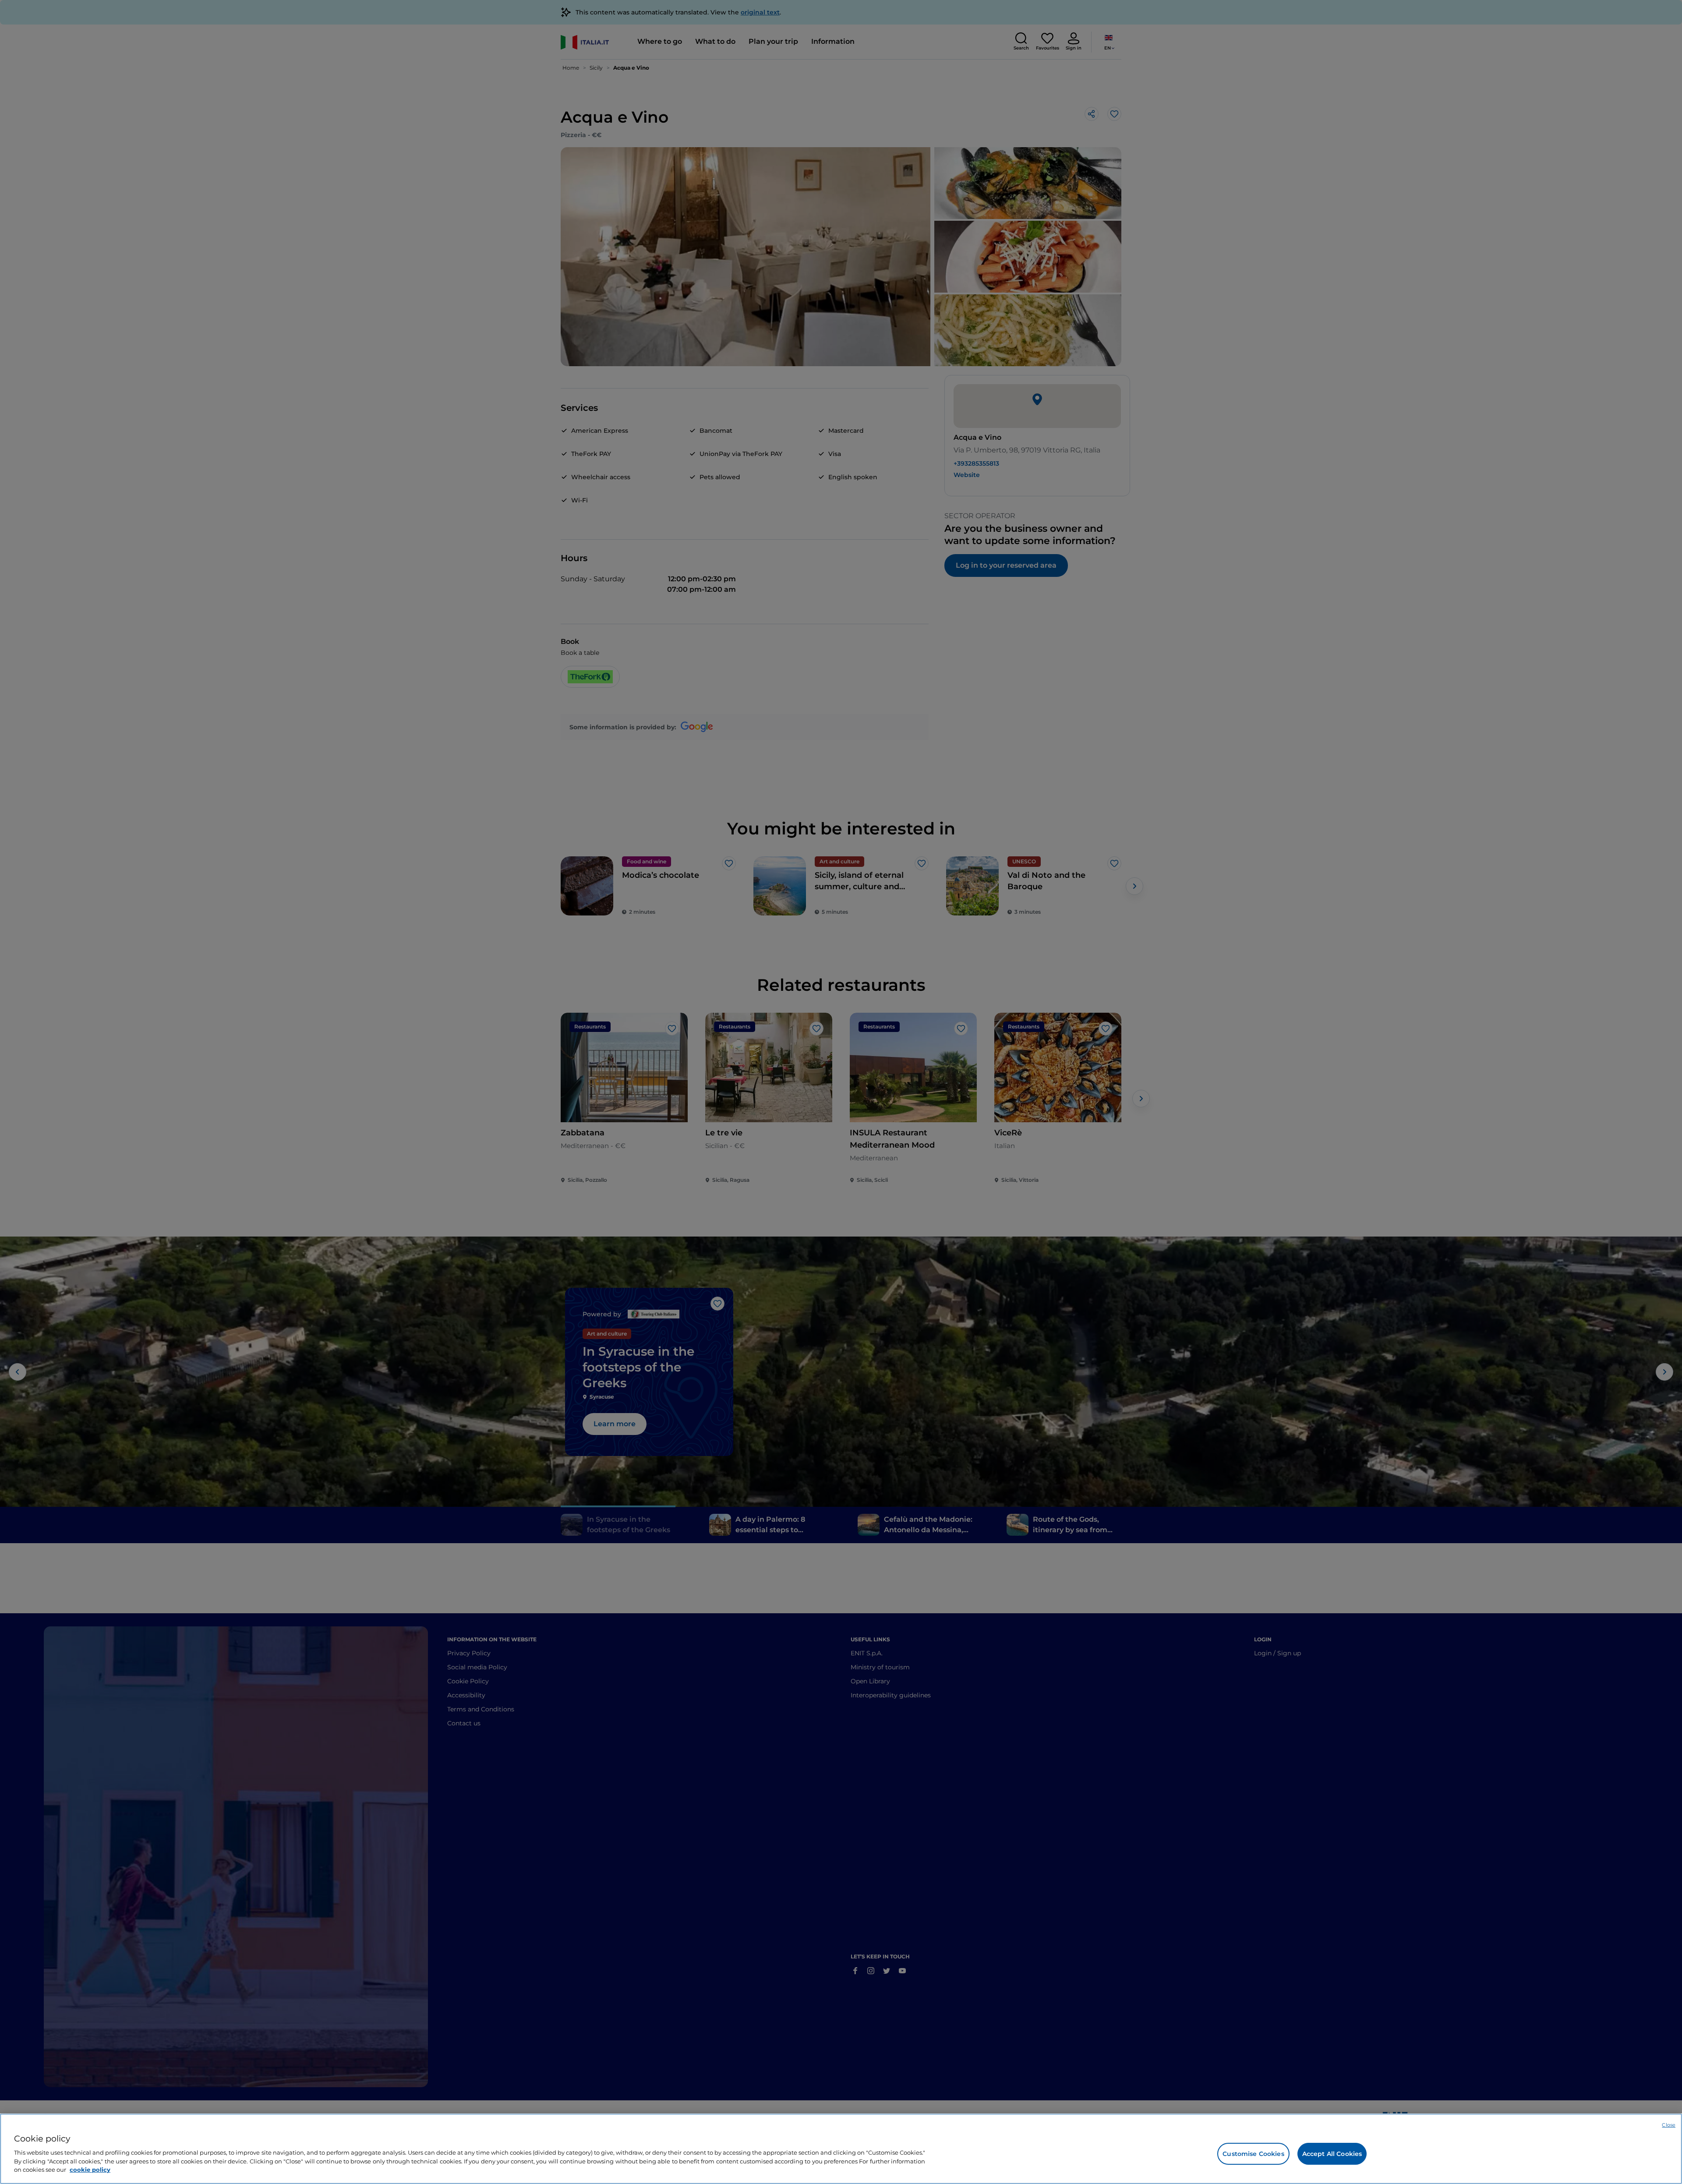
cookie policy (90, 2169)
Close (1669, 2125)
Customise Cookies (1253, 2154)
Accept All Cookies (1332, 2154)
